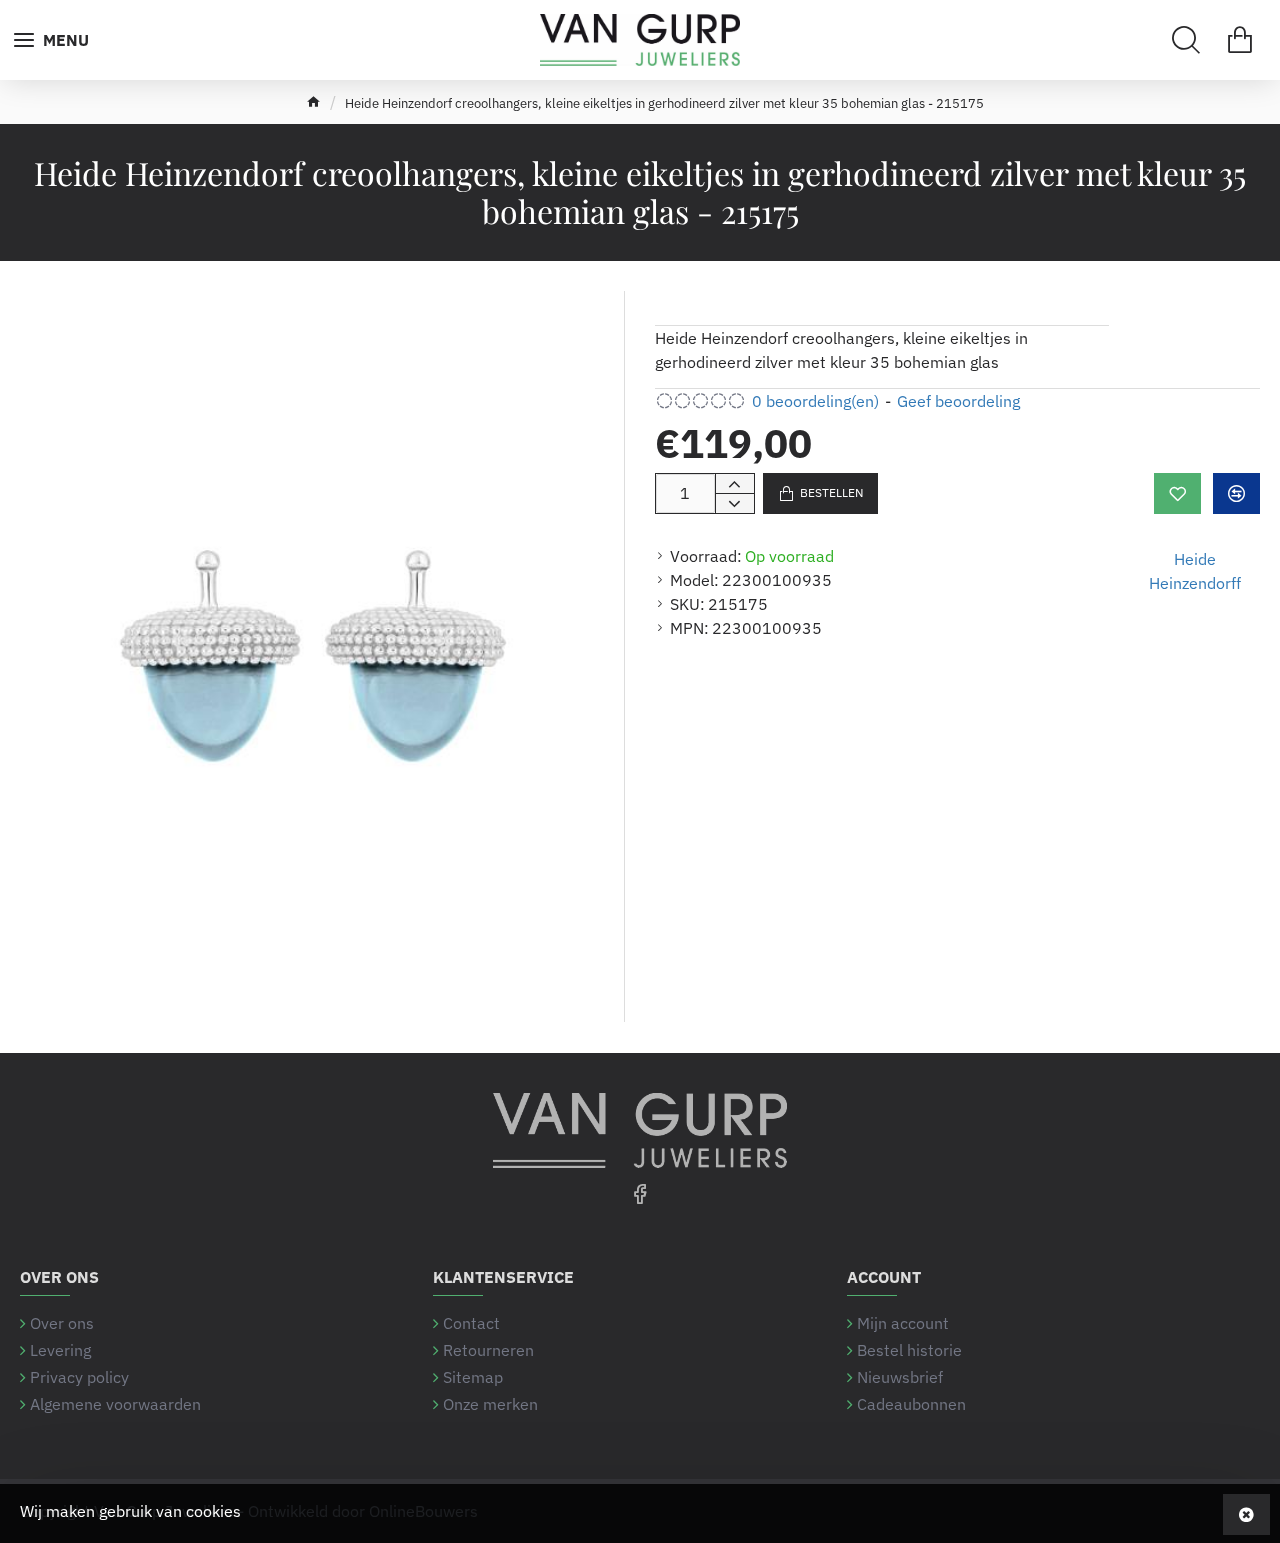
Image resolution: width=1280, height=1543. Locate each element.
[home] (313, 101)
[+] (734, 484)
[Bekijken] (1240, 40)
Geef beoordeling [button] (958, 401)
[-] (734, 503)
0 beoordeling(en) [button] (815, 401)
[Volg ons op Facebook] (640, 1193)
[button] (820, 493)
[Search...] (1186, 40)
